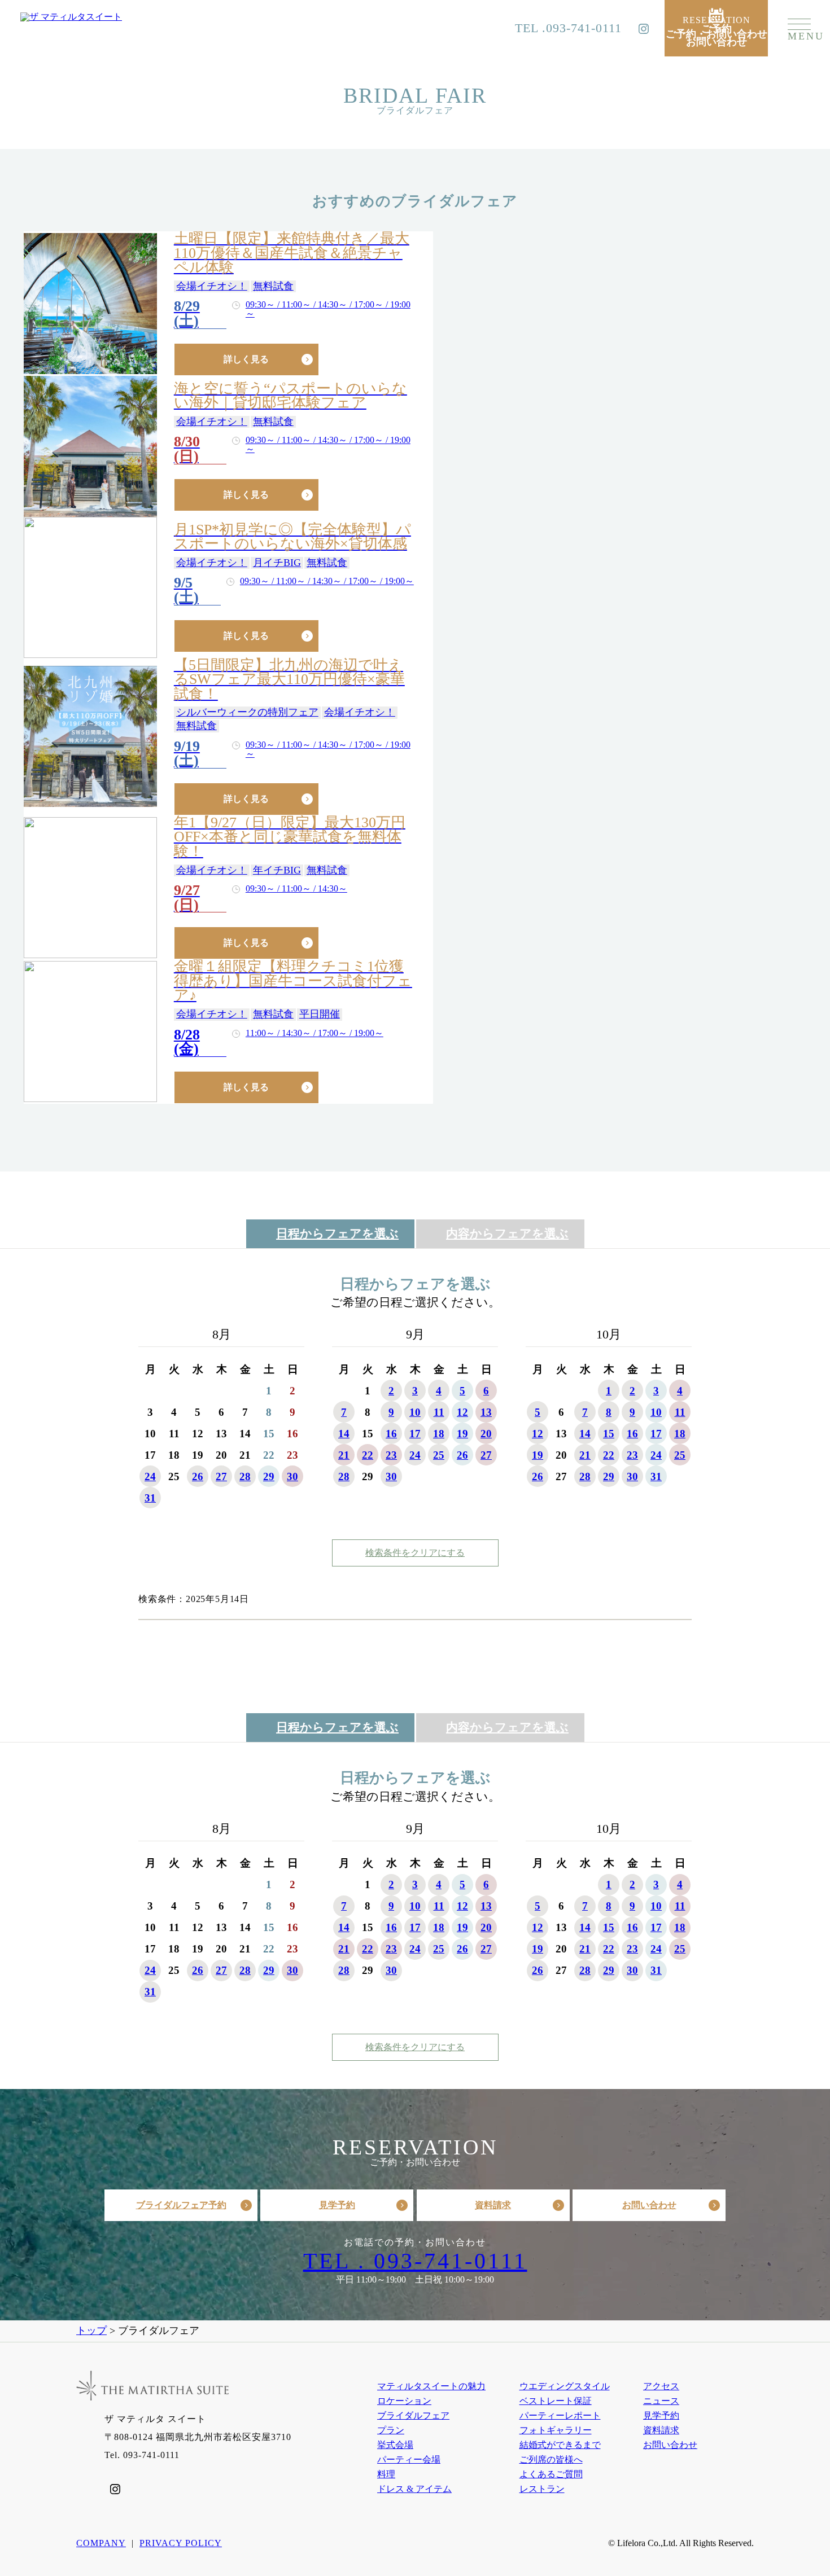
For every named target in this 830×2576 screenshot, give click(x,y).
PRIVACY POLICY (181, 2543)
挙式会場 (395, 2445)
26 (198, 1476)
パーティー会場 (409, 2459)
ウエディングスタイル (565, 2386)
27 (221, 1476)
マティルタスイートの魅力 (431, 2386)
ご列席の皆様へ (551, 2459)
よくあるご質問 (551, 2474)
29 (269, 1476)
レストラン (542, 2489)
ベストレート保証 (556, 2401)
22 (368, 1455)
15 (609, 1434)
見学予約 (337, 2205)
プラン (391, 2430)
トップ (91, 2331)
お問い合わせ (649, 2205)
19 (462, 1434)
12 (462, 1412)
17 (415, 1434)
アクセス (661, 2386)
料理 (386, 2474)
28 (245, 1476)
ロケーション (404, 2401)
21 (344, 1455)
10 (415, 1412)
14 (344, 1434)
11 (439, 1412)
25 (439, 1455)
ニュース (661, 2401)
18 (439, 1434)
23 (391, 1455)
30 (292, 1476)
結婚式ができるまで (560, 2445)
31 (150, 1498)
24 (150, 1476)
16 (391, 1434)
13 (486, 1412)
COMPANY (101, 2543)
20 (486, 1434)
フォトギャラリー (556, 2430)
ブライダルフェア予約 (181, 2205)
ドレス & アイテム (414, 2489)
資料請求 (493, 2205)
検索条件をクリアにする (415, 1553)
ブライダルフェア (413, 2415)
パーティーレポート (560, 2415)
